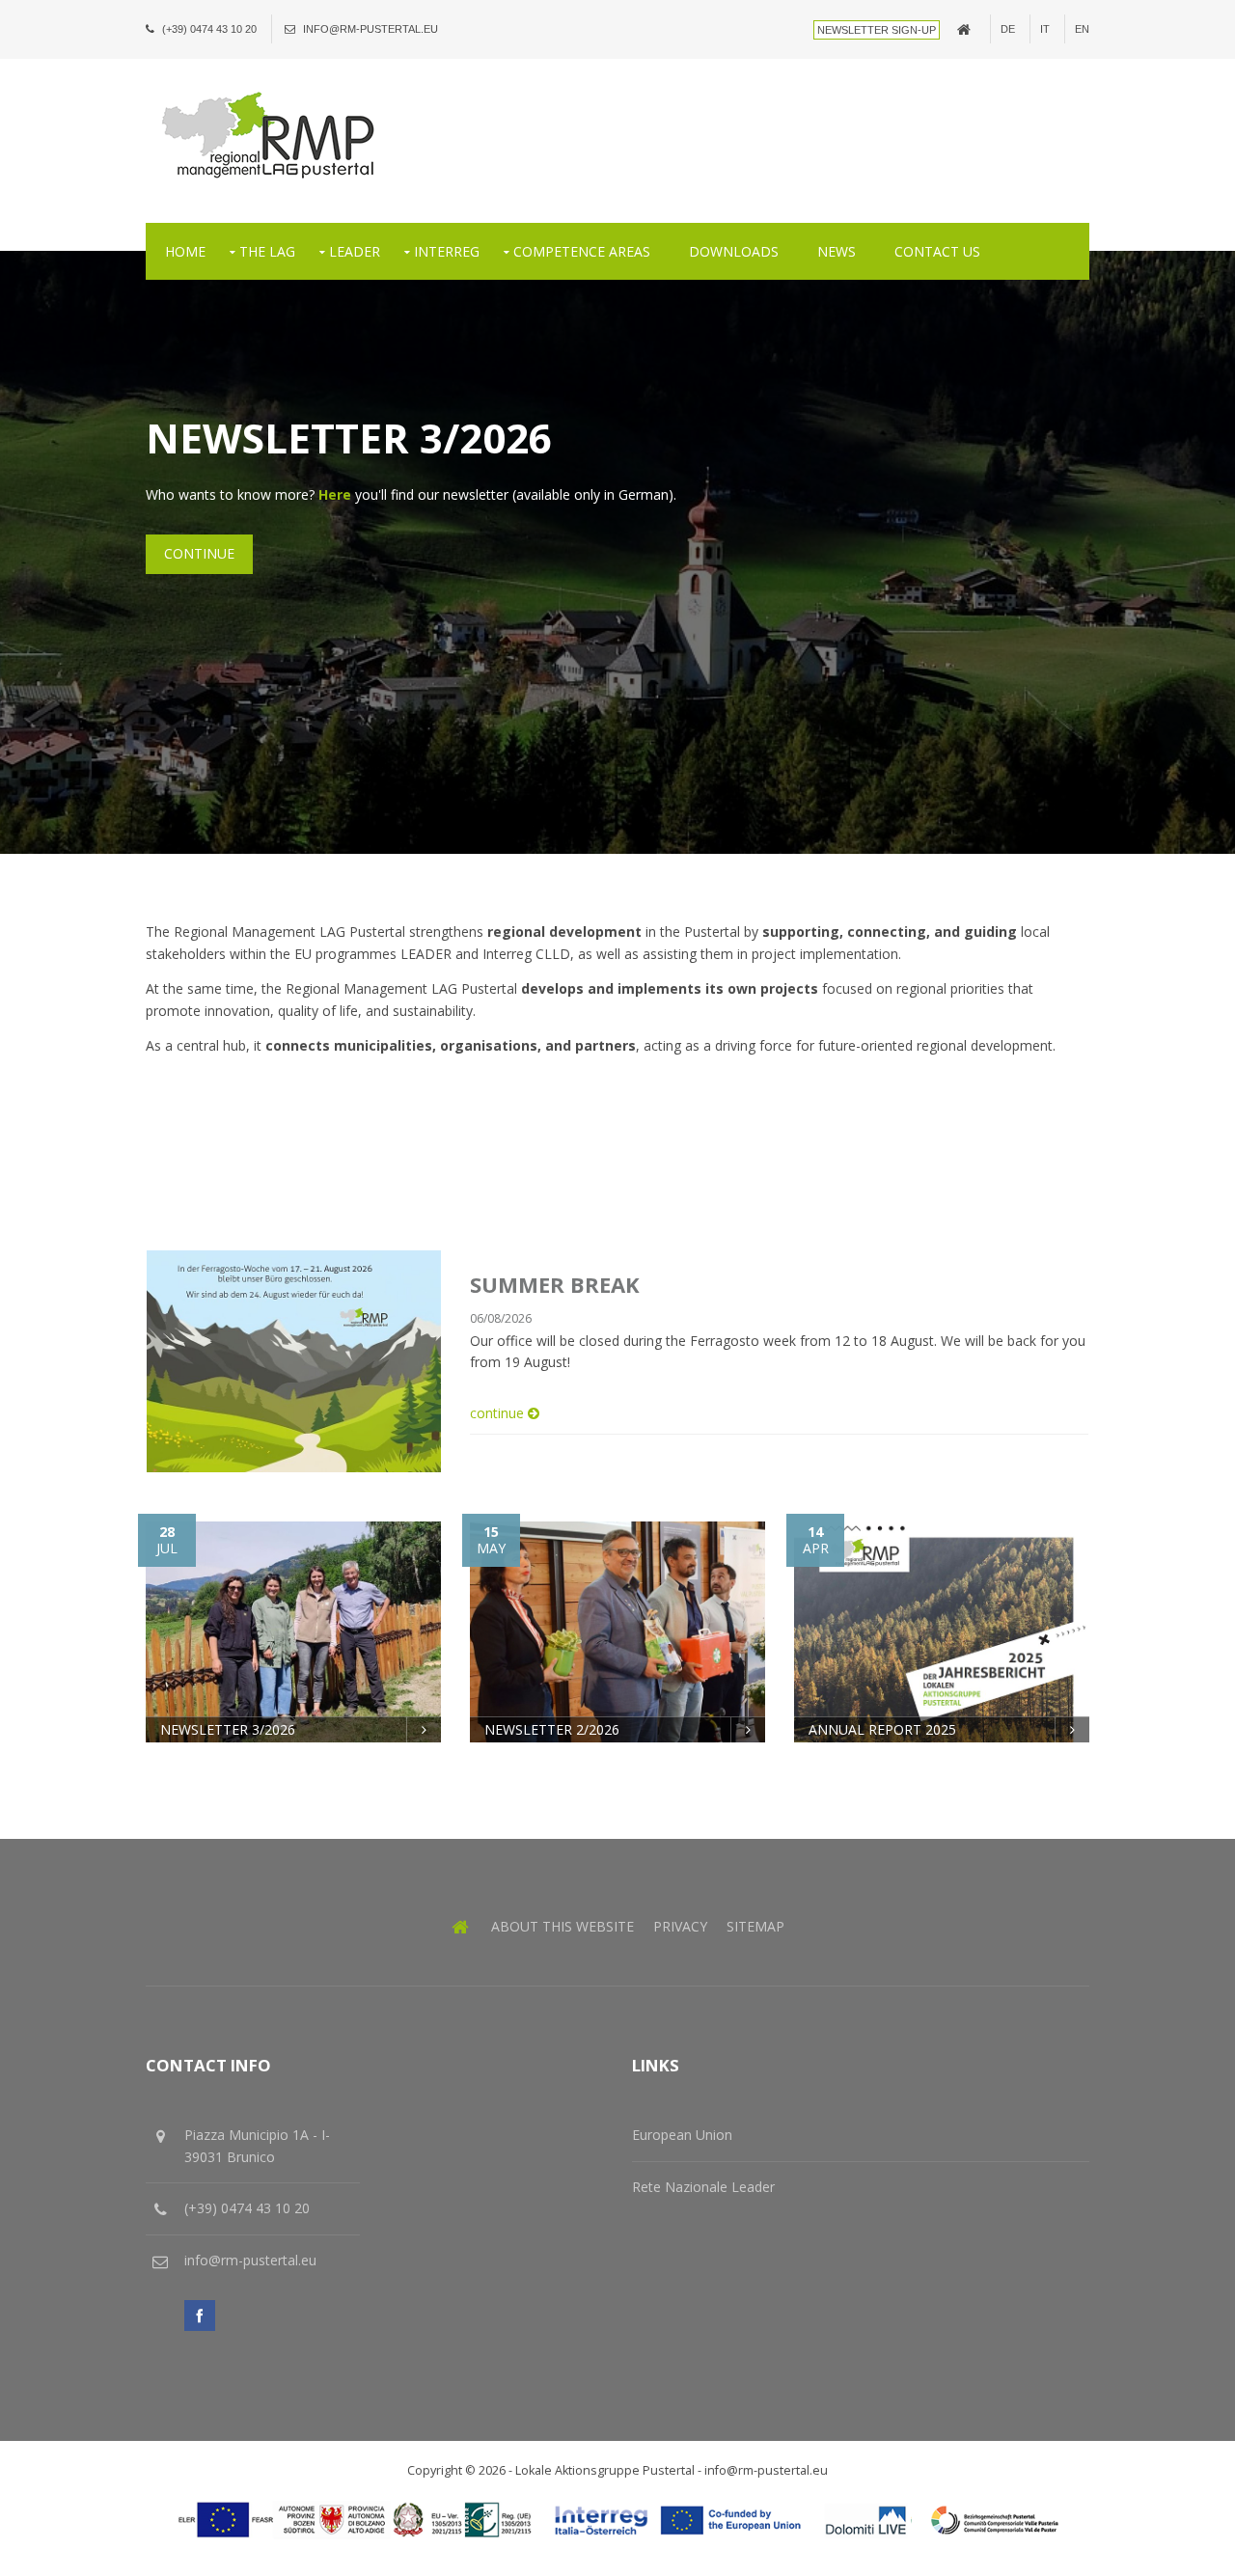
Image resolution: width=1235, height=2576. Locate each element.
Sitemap (755, 1926)
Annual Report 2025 (882, 1729)
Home (185, 251)
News (837, 251)
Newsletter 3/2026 (228, 1729)
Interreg (447, 251)
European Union (682, 2135)
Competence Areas (582, 251)
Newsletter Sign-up (877, 30)
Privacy (680, 1926)
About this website (563, 1926)
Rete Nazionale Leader (703, 2187)
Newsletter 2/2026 (552, 1729)
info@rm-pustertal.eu (370, 29)
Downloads (734, 251)
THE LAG (267, 251)
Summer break (555, 1284)
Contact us (937, 251)
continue (199, 553)
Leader (355, 251)
